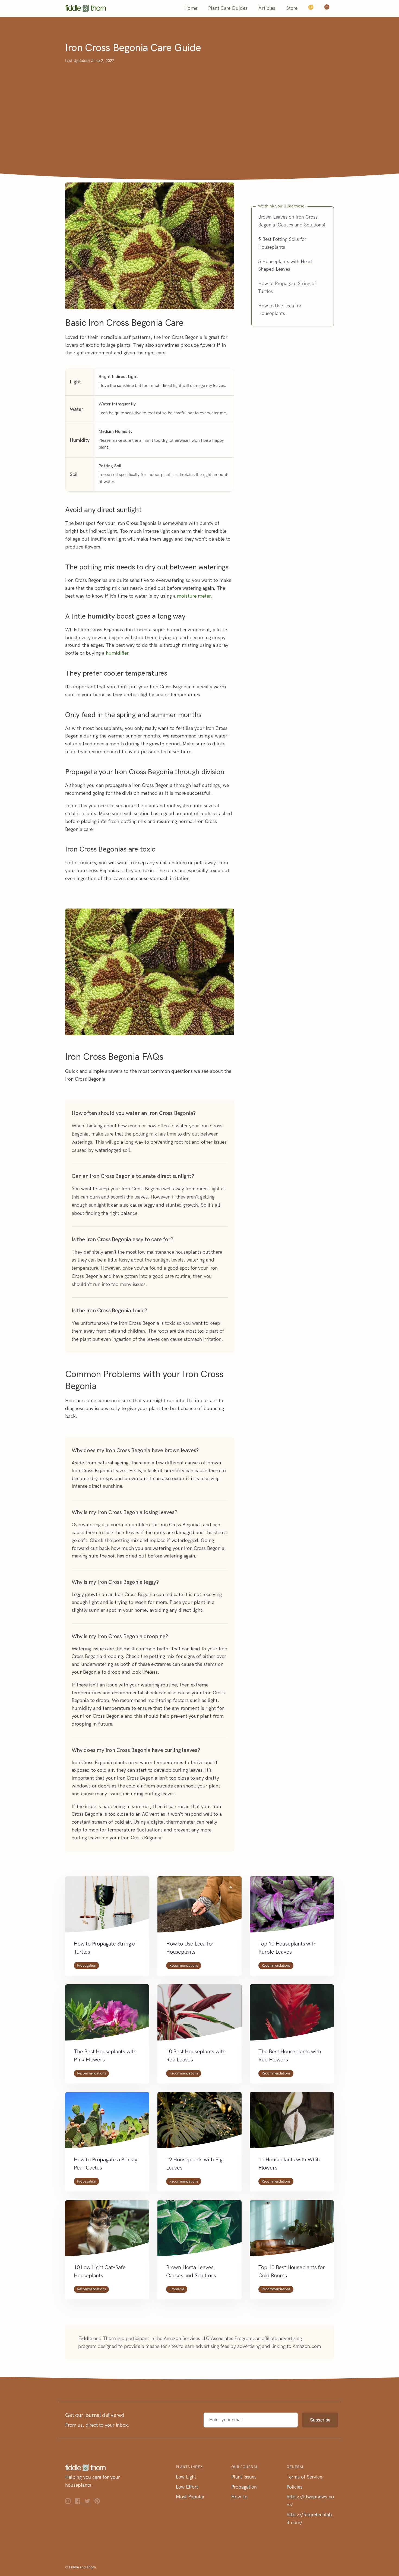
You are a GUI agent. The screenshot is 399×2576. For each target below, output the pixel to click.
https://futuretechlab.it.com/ (310, 2519)
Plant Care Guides (228, 8)
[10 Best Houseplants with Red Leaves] (199, 2016)
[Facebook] (80, 2502)
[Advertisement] (199, 105)
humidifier (117, 653)
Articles (267, 8)
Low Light (186, 2477)
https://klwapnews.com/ (310, 2501)
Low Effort (187, 2487)
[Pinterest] (99, 2502)
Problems (177, 2289)
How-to (239, 2497)
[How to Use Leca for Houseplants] (199, 1908)
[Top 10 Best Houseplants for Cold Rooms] (292, 2232)
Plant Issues (244, 2477)
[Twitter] (90, 2502)
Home (191, 8)
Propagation (86, 1965)
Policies (294, 2487)
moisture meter (194, 596)
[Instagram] (70, 2502)
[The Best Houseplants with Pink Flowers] (107, 2016)
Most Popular (190, 2497)
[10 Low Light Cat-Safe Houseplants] (107, 2232)
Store (292, 8)
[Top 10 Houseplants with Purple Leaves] (292, 1908)
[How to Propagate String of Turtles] (107, 1908)
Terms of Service (304, 2477)
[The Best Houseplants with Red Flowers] (292, 2016)
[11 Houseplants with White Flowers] (292, 2124)
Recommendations (184, 1965)
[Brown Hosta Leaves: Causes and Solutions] (199, 2232)
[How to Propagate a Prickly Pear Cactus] (107, 2124)
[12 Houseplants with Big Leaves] (199, 2124)
